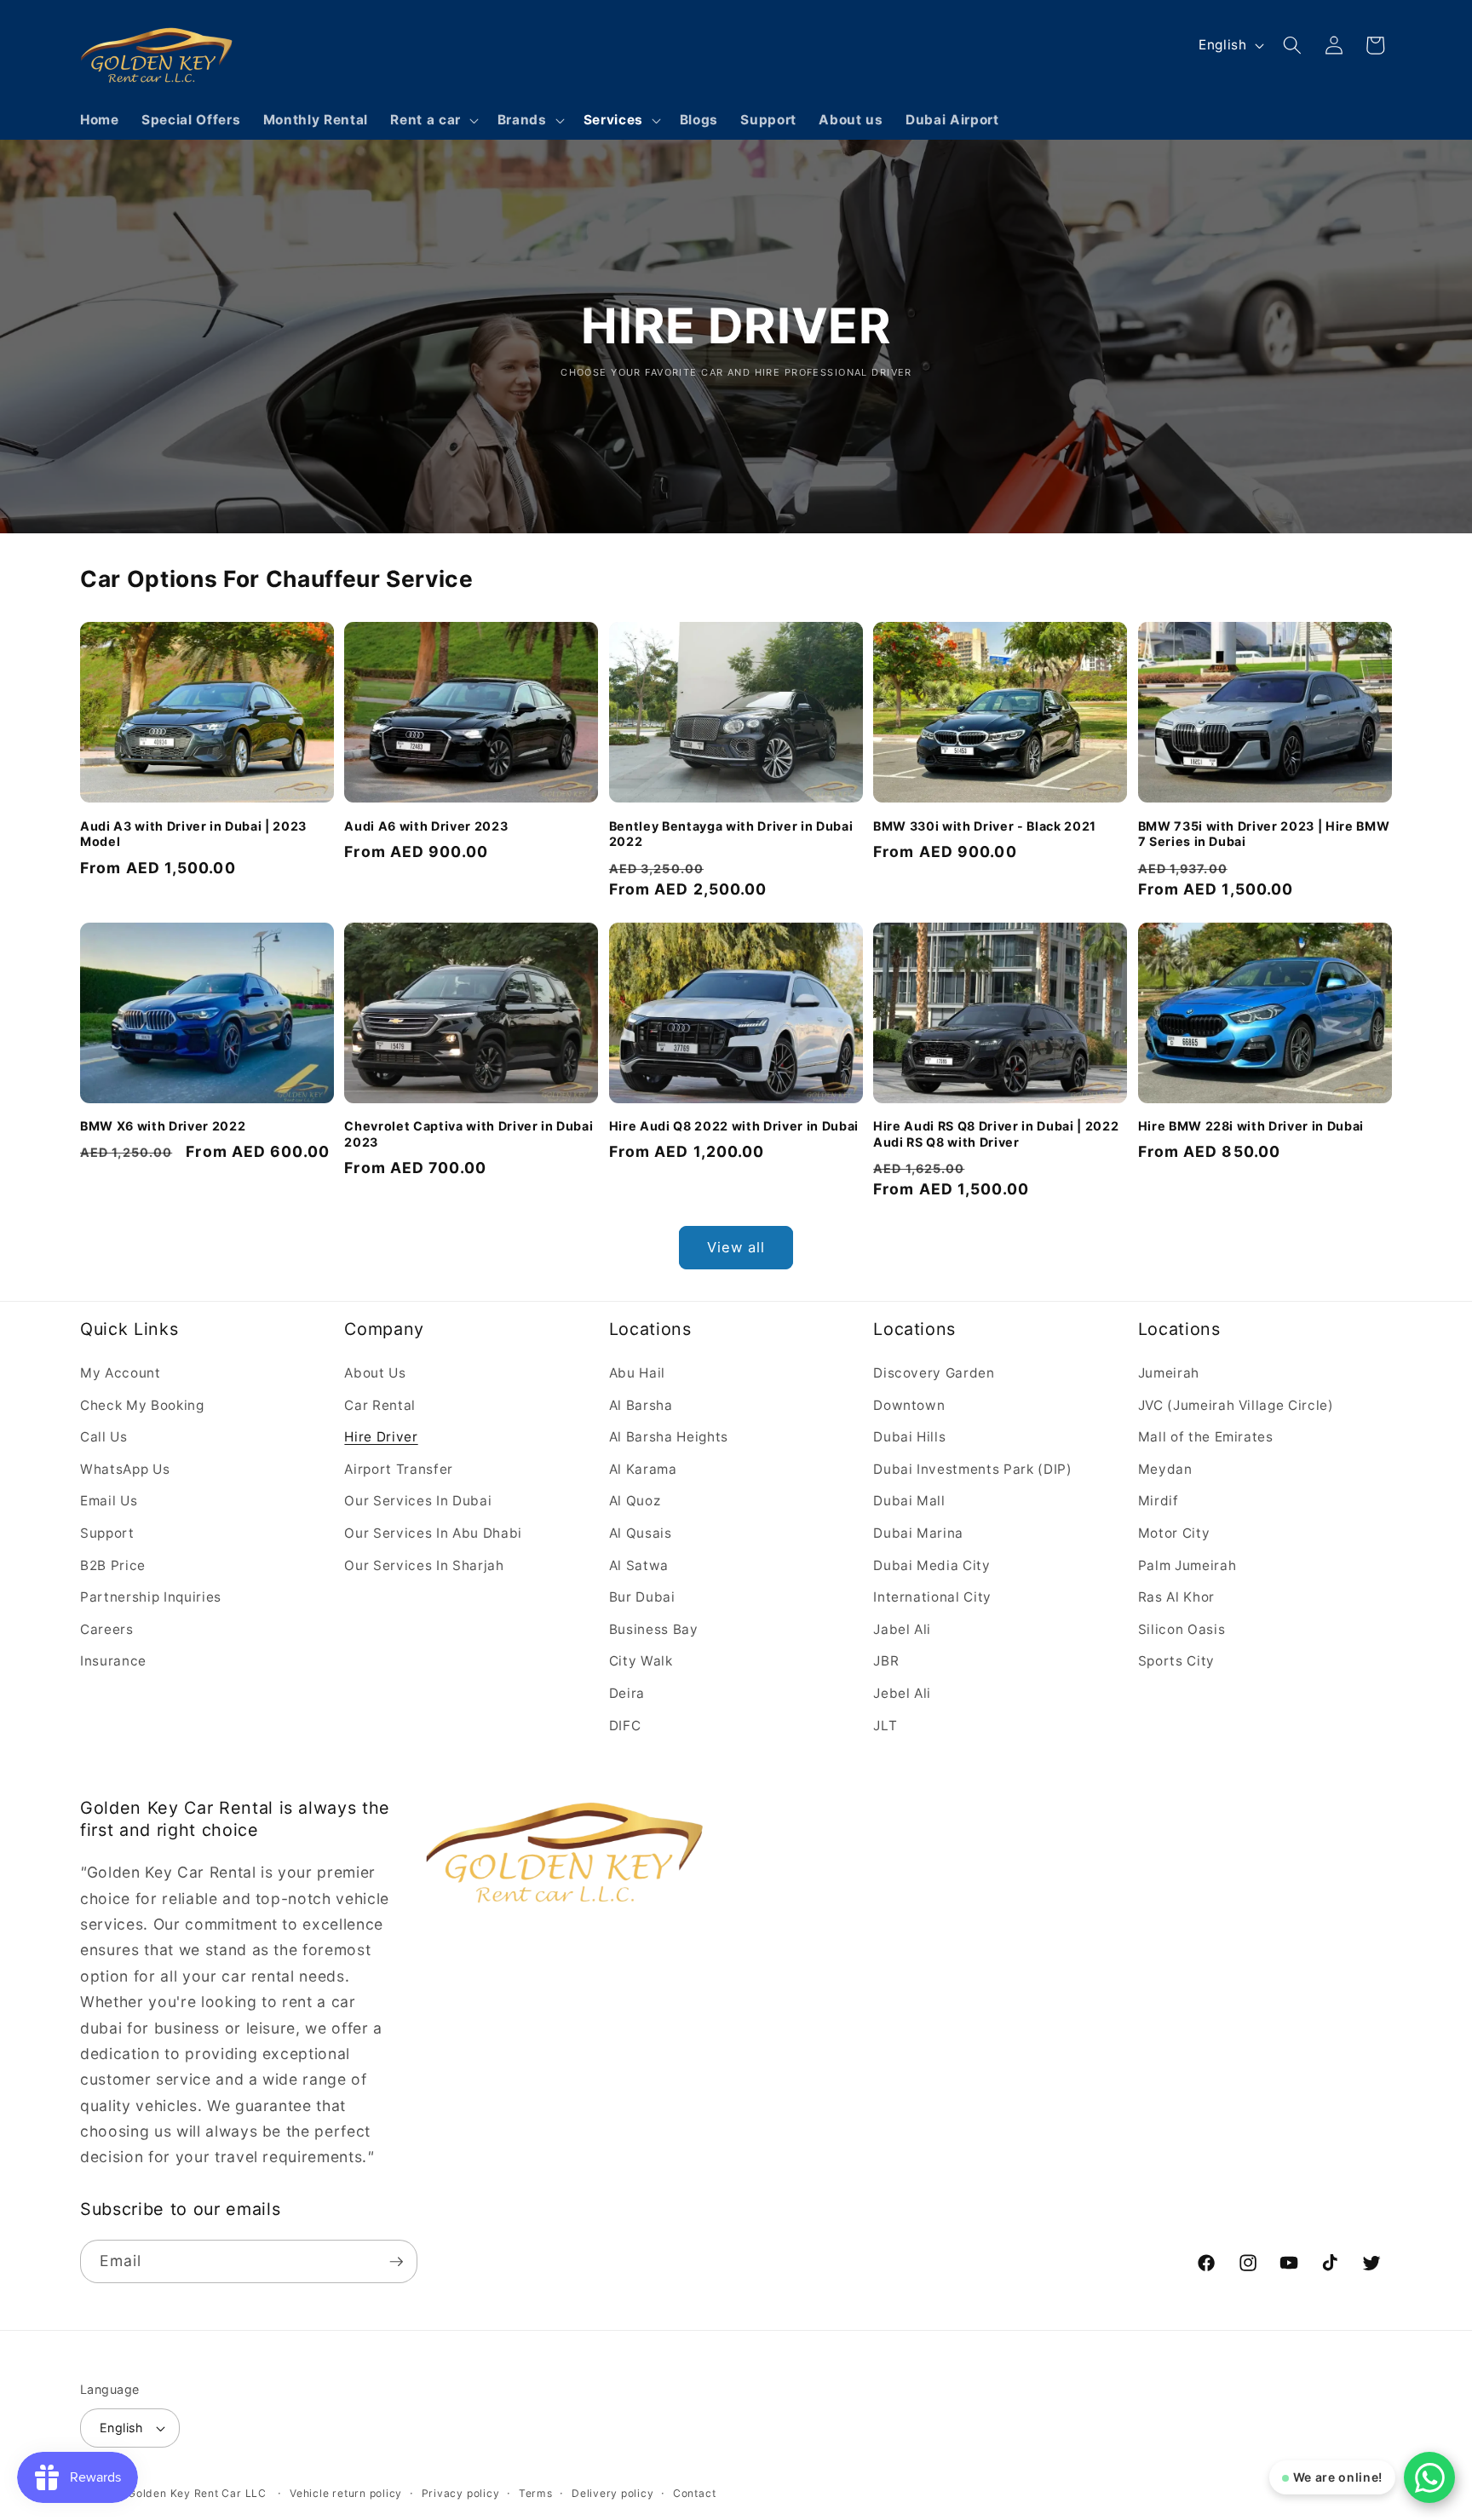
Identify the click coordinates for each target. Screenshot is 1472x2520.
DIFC (625, 1725)
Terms (536, 2493)
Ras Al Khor (1176, 1597)
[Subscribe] (396, 2262)
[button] (432, 120)
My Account (121, 1372)
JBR (886, 1661)
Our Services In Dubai (418, 1501)
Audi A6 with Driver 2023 (426, 825)
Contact (694, 2493)
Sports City (1176, 1661)
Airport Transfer (399, 1468)
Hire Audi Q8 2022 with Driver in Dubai (734, 1126)
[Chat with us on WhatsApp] (1429, 2477)
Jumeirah (1169, 1372)
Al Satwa (639, 1565)
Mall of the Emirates (1206, 1437)
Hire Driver (381, 1437)
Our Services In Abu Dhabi (433, 1532)
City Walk (641, 1661)
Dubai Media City (932, 1565)
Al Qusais (641, 1532)
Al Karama (643, 1468)
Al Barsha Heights (669, 1437)
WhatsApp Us (125, 1468)
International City (932, 1597)
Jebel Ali (902, 1692)
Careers (107, 1628)
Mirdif (1159, 1501)
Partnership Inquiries (151, 1597)
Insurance (113, 1661)
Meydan (1165, 1468)
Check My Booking (142, 1404)
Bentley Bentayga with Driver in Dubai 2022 (731, 833)
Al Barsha (641, 1404)
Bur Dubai (642, 1597)
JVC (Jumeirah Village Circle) (1236, 1404)
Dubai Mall (909, 1501)
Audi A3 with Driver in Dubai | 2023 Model (193, 833)
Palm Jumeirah (1187, 1565)
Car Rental (380, 1404)
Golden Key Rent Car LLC (197, 2493)
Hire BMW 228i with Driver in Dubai (1251, 1126)
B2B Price (113, 1565)
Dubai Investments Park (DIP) (972, 1468)
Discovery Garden (934, 1372)
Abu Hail (637, 1372)
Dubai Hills (909, 1437)
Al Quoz (635, 1501)
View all (736, 1247)
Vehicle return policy (346, 2493)
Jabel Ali (902, 1628)
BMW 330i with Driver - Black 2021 (985, 825)
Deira (627, 1692)
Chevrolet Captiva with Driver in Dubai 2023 (469, 1134)
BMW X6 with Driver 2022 (163, 1126)
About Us (375, 1372)
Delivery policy (613, 2493)
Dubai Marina (918, 1532)
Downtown (909, 1404)
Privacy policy (461, 2493)
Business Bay (654, 1628)
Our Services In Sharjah (424, 1565)
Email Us (109, 1501)
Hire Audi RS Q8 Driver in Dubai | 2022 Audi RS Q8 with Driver (996, 1134)
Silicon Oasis (1182, 1628)
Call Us (104, 1437)
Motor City (1174, 1532)
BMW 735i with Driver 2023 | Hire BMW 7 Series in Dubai (1264, 833)
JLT (885, 1725)
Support (107, 1532)
